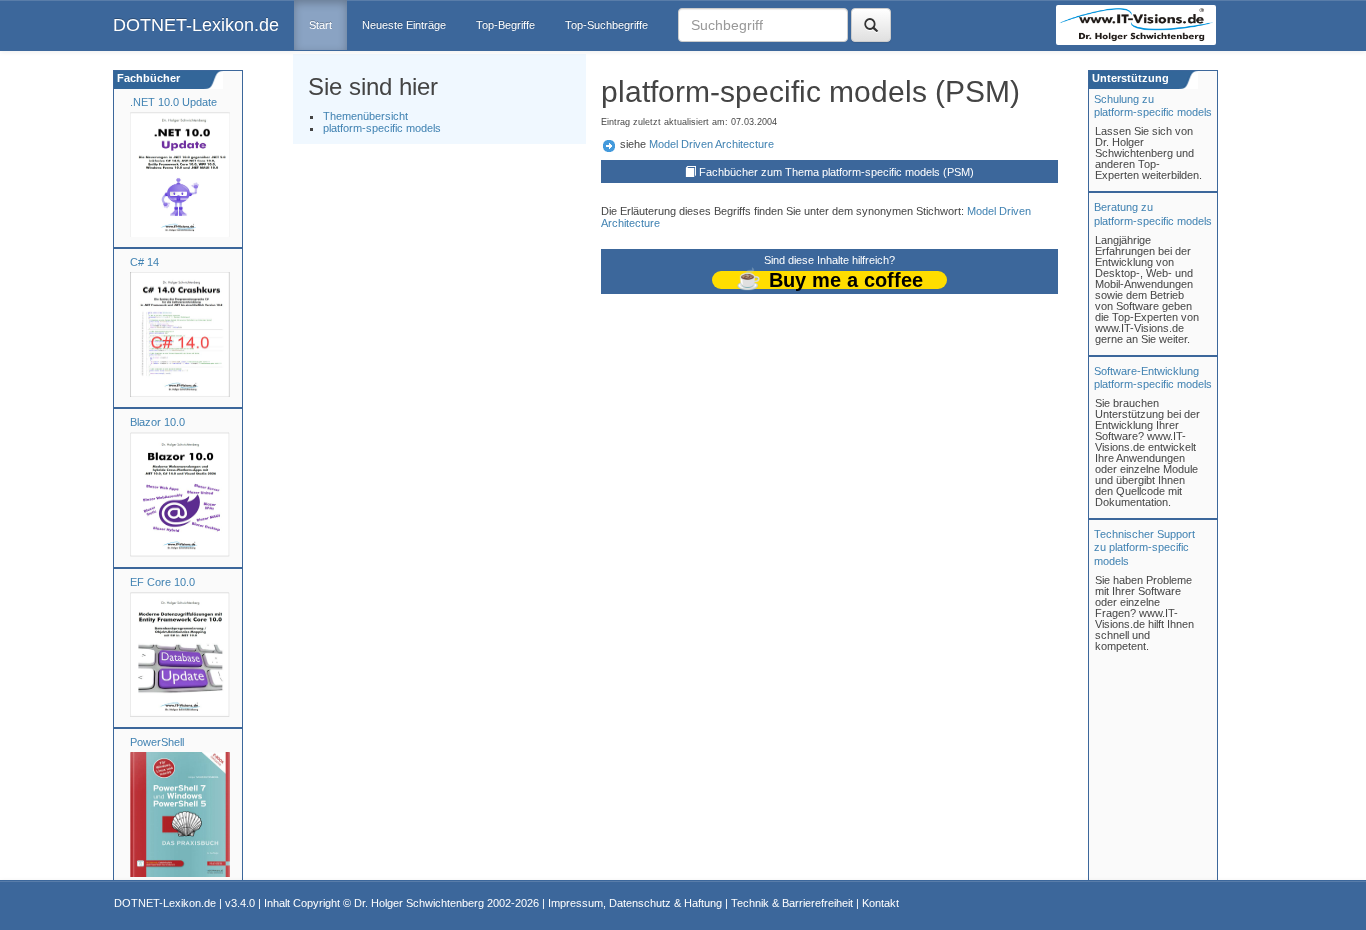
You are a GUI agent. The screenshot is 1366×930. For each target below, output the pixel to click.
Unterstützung (1129, 78)
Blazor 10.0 (157, 422)
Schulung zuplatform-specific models (1153, 105)
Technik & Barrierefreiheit (792, 903)
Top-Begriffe (505, 25)
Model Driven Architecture (711, 144)
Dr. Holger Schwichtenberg (419, 903)
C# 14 (144, 262)
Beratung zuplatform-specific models (1153, 213)
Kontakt (880, 903)
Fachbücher (147, 78)
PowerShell (157, 742)
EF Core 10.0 (162, 582)
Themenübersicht (365, 116)
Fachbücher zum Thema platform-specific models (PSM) (836, 172)
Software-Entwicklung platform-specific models (1153, 377)
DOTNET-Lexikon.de (196, 25)
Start (320, 25)
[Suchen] (871, 25)
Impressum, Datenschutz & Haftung (635, 903)
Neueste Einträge (404, 25)
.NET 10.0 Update (173, 102)
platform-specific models (382, 128)
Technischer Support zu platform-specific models (1144, 547)
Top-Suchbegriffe (606, 25)
